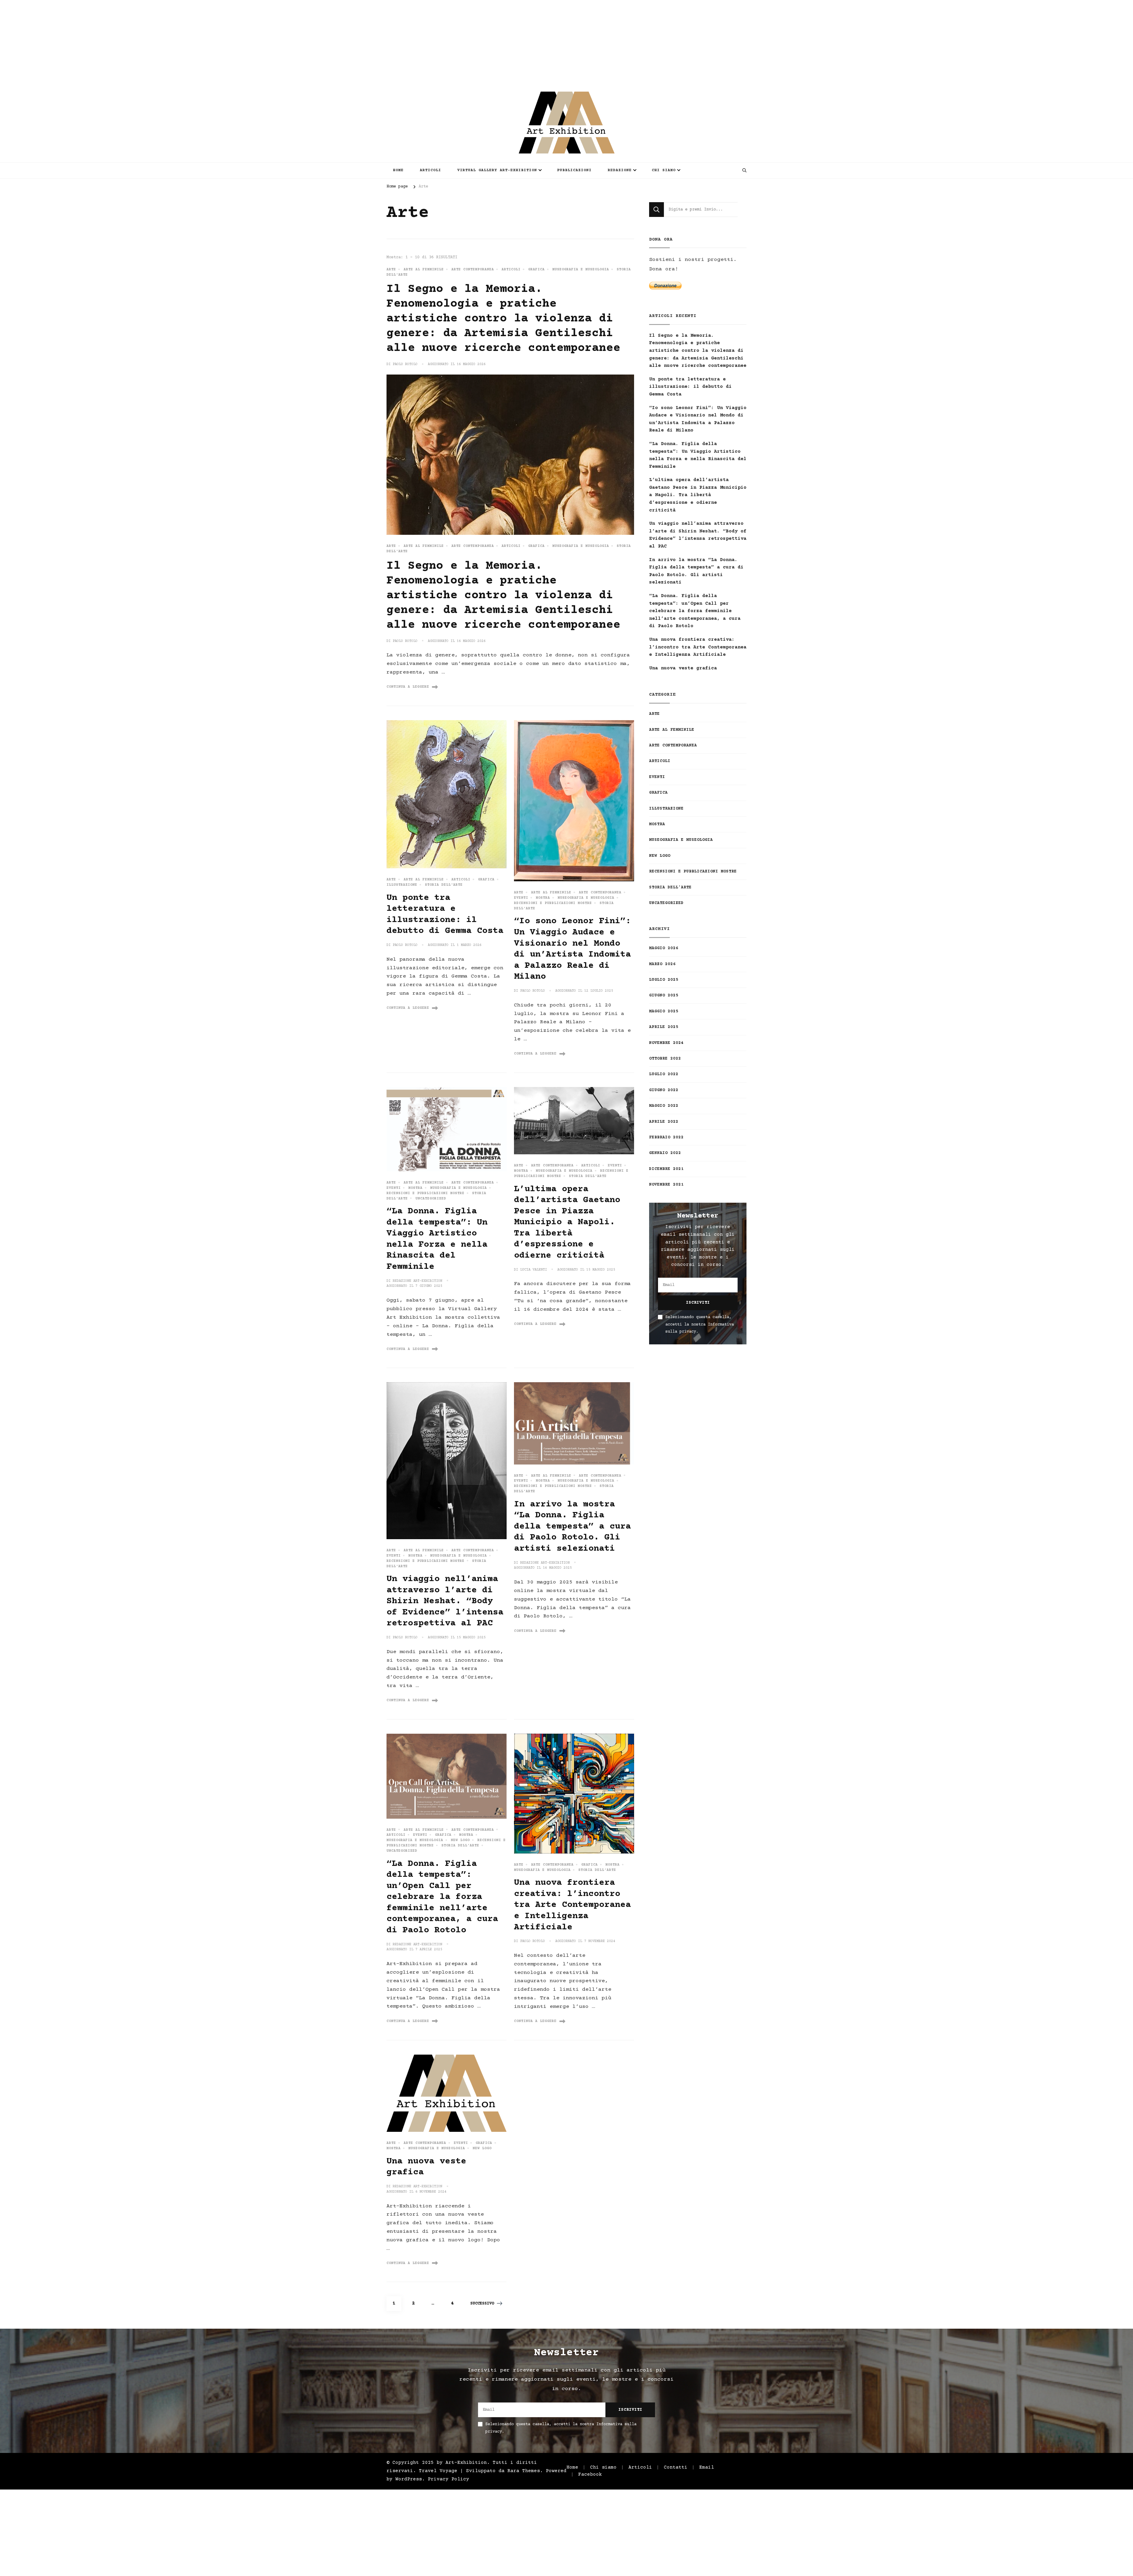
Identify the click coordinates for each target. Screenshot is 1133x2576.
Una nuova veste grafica (683, 668)
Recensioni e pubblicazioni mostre (553, 903)
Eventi (521, 898)
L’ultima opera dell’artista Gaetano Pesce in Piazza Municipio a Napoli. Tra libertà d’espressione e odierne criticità (567, 1222)
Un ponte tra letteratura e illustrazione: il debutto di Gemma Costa (690, 387)
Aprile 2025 (664, 1027)
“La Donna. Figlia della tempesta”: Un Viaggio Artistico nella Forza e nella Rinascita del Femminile (698, 455)
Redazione (620, 170)
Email (707, 2468)
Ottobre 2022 (665, 1059)
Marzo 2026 (662, 964)
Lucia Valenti (534, 1270)
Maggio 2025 (664, 1011)
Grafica (536, 270)
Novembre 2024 (666, 1043)
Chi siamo (664, 170)
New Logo (460, 1840)
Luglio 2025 (664, 980)
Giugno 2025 (664, 996)
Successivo (482, 2304)
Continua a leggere (408, 687)
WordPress (409, 2479)
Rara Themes (524, 2471)
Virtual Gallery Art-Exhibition (497, 170)
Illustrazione (402, 885)
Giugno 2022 (664, 1090)
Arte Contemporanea (473, 270)
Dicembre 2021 (666, 1169)
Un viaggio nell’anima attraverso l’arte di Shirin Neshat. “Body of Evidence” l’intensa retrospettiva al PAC (445, 1601)
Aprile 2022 (664, 1122)
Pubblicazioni (574, 170)
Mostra (543, 898)
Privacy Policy (448, 2479)
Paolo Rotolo (405, 364)
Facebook (590, 2475)
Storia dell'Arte (444, 885)
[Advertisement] (177, 41)
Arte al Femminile (424, 270)
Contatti (676, 2468)
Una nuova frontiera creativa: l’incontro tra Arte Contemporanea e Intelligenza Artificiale (572, 1905)
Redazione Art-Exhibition (417, 1281)
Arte (391, 270)
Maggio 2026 (664, 948)
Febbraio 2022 (666, 1137)
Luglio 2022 (664, 1074)
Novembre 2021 (666, 1185)
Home (398, 170)
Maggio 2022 (664, 1106)
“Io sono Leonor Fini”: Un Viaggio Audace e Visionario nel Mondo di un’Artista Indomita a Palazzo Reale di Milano (698, 419)
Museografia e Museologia (581, 270)
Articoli (430, 170)
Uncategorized (431, 1199)
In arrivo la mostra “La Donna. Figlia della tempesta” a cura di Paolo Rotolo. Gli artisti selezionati (572, 1527)
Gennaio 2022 (665, 1153)
